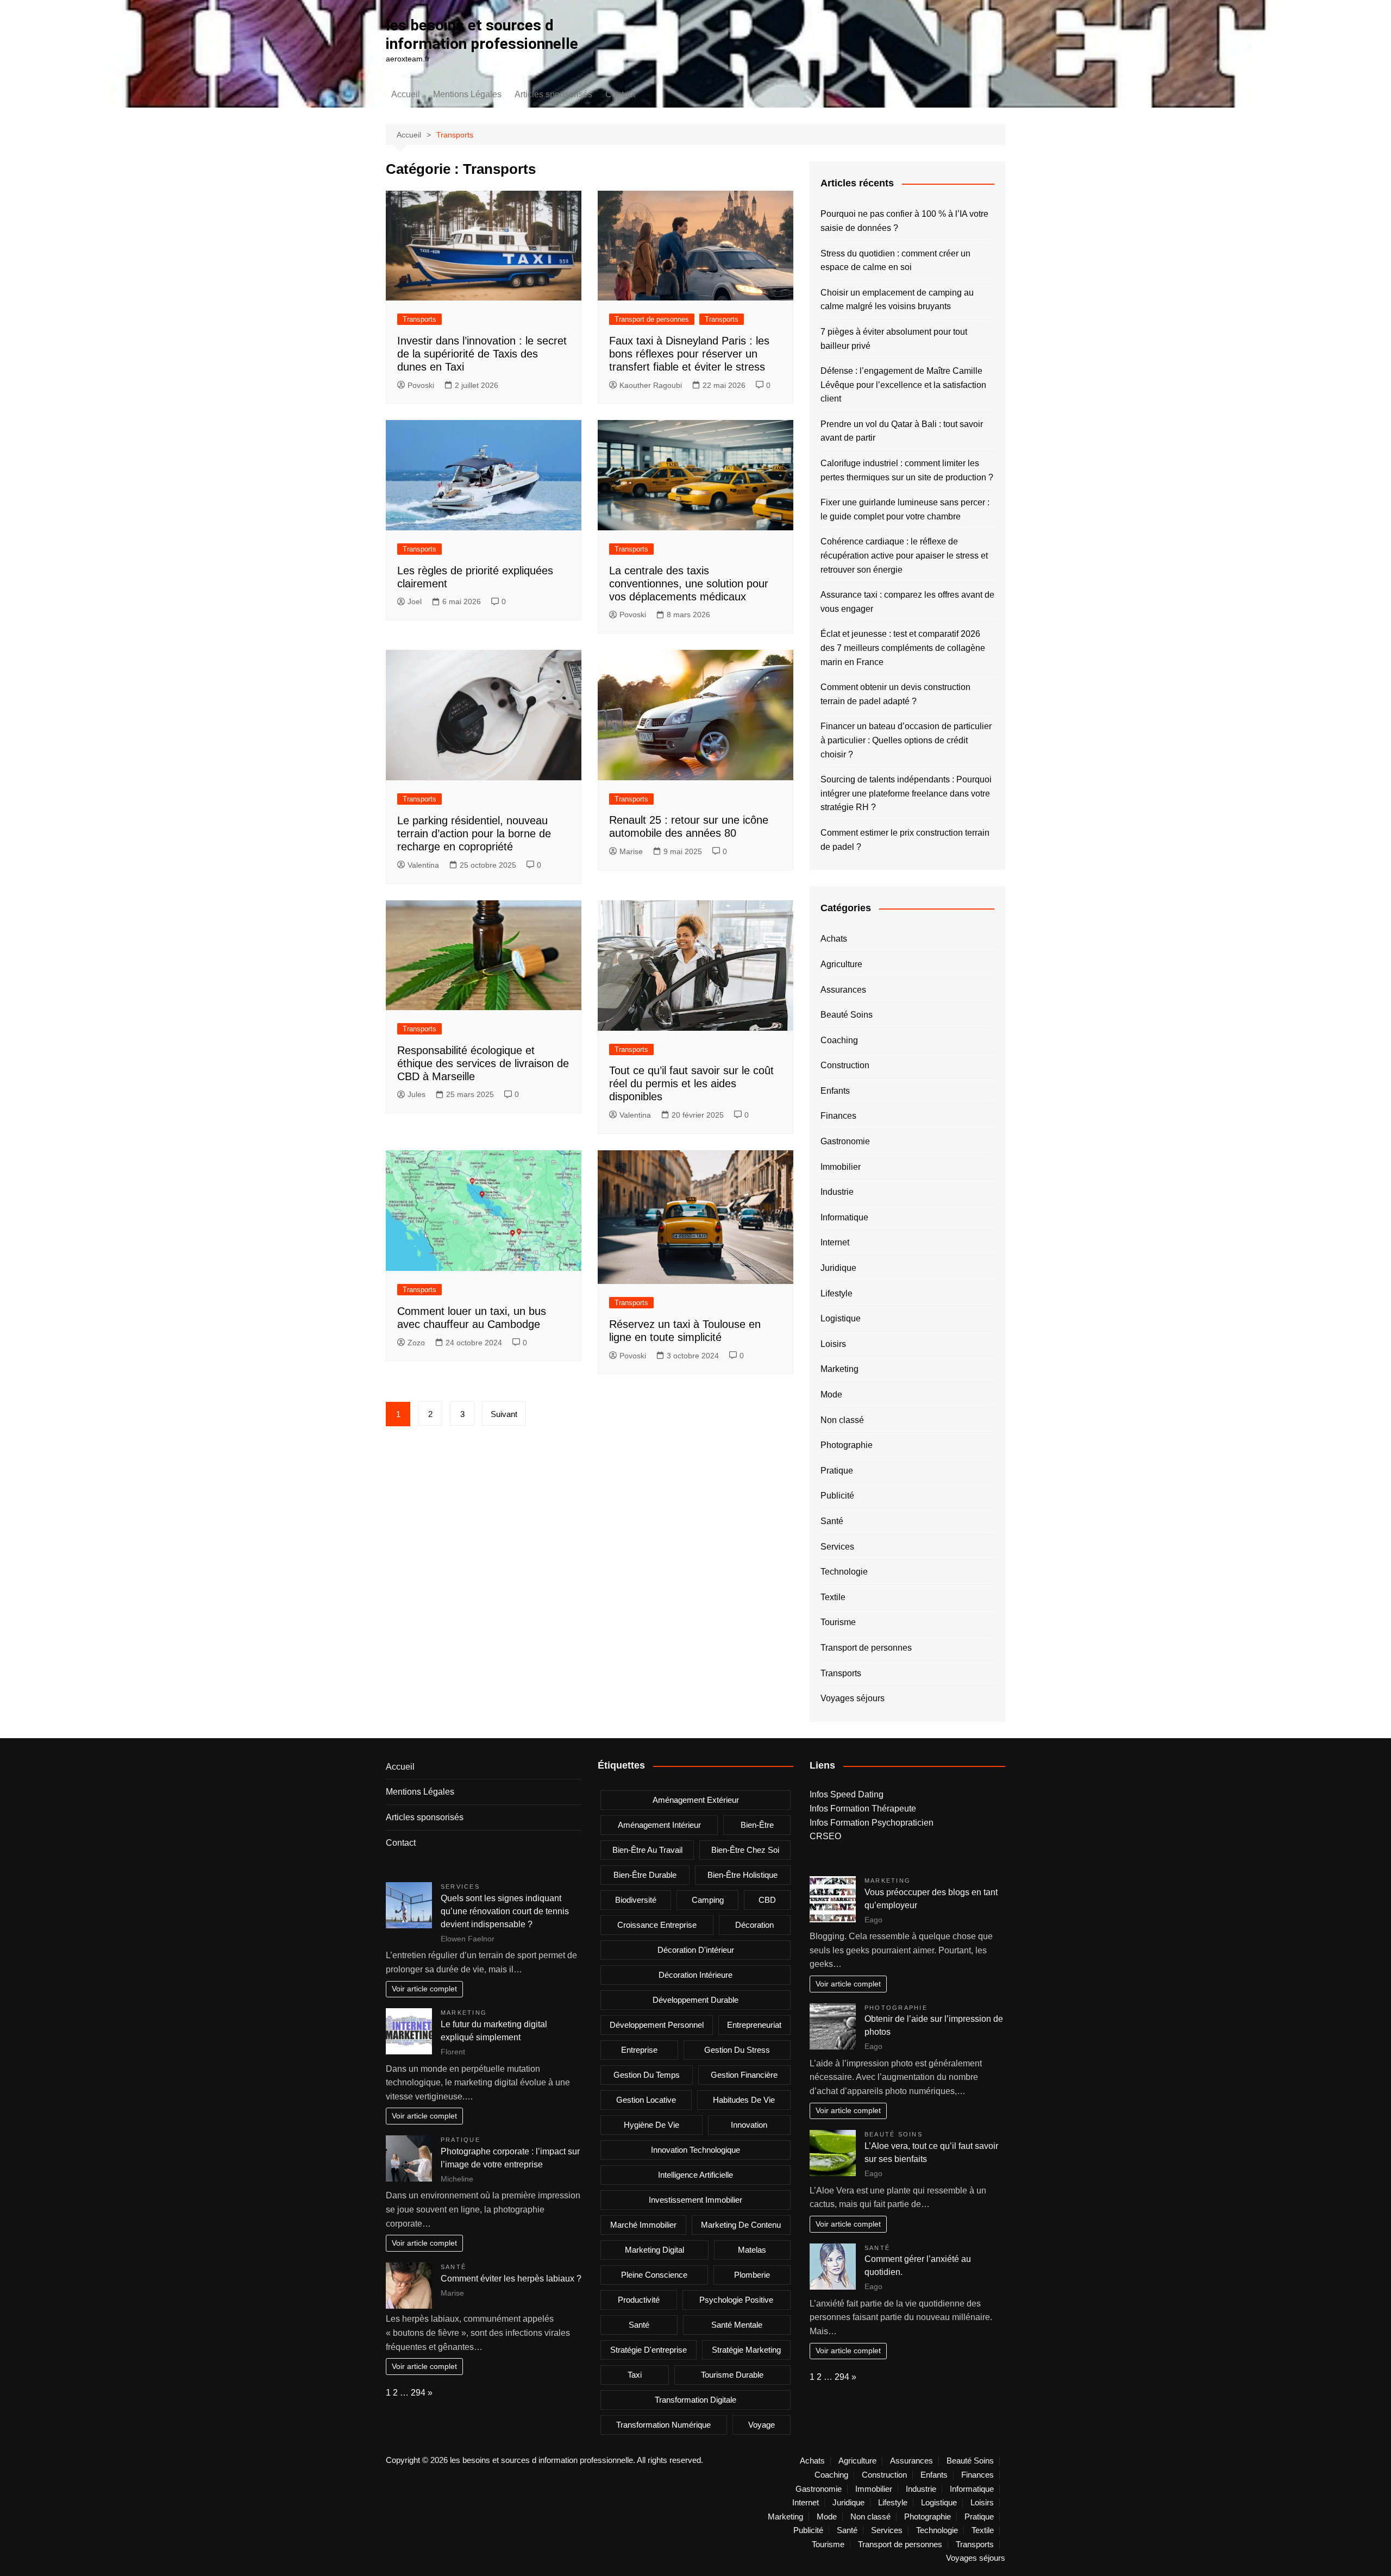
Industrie (837, 1192)
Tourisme (838, 1622)
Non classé (842, 1420)
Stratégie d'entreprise (648, 2350)
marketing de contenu (741, 2225)
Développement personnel (657, 2025)
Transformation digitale (695, 2400)
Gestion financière (744, 2075)
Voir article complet (424, 1989)
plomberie (752, 2275)
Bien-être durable (645, 1875)
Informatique (844, 1217)
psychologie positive (736, 2300)
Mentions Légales (467, 94)
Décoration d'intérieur (696, 1950)
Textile (833, 1597)
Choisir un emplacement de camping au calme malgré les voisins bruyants (897, 300)
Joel (415, 601)
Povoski (421, 385)
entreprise (639, 2050)
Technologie (844, 1572)
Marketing (839, 1369)
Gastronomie (845, 1141)
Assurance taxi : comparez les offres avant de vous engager (907, 602)
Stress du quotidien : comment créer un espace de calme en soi (895, 261)
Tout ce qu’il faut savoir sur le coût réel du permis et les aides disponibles (691, 1083)
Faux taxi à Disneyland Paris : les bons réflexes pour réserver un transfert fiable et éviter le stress (689, 354)
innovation (749, 2125)
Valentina (423, 865)
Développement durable (695, 2000)
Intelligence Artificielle (695, 2175)
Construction (845, 1065)
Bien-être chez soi (745, 1850)
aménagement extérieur (696, 1800)
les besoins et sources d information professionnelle (482, 35)
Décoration (754, 1925)
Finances (838, 1116)
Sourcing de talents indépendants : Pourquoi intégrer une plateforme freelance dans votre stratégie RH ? (906, 793)
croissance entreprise (657, 1925)
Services (837, 1547)
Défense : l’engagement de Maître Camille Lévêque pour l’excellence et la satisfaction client (903, 385)
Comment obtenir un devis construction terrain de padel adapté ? (895, 694)
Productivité (639, 2300)
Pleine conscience (654, 2275)
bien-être (757, 1825)
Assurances (843, 990)
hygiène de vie (651, 2125)
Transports (419, 319)
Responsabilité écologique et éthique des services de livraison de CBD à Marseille (483, 1063)
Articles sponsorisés (553, 94)
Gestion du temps (647, 2075)
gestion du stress (737, 2050)
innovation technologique (695, 2150)
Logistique (841, 1318)
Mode (831, 1394)
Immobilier (841, 1167)
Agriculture (841, 964)
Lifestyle (837, 1293)
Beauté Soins (847, 1015)
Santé (832, 1521)
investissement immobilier (695, 2200)
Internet (835, 1242)
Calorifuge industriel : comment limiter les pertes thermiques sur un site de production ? (907, 470)
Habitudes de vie (744, 2100)
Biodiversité (636, 1900)
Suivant (504, 1414)
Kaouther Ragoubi (651, 385)
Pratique (837, 1471)
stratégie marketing (746, 2350)
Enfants (835, 1091)
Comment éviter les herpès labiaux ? (511, 2279)
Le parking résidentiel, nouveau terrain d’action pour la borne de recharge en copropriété (474, 833)
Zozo (416, 1343)
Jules (416, 1094)
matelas (752, 2250)
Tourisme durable (732, 2375)
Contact (620, 94)
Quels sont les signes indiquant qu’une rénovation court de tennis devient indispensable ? (505, 1911)
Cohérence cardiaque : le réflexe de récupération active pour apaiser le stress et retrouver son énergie (904, 555)
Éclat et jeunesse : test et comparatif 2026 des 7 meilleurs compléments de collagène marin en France (903, 648)
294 (418, 2393)
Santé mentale (737, 2325)
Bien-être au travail (647, 1850)
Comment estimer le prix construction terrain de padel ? (905, 840)
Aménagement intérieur (659, 1825)
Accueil (406, 94)
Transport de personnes (652, 319)
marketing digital (654, 2250)
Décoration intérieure (695, 1975)
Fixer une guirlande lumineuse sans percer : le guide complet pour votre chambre (905, 509)
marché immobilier (643, 2225)
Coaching (839, 1040)
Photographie (847, 1445)
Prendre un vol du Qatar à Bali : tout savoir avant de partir (902, 431)
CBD (767, 1900)
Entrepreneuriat (754, 2025)
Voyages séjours (853, 1698)
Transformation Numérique (663, 2425)
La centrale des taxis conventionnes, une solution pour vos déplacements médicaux (689, 584)
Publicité (837, 1496)
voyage (762, 2425)
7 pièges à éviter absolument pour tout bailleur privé (894, 339)
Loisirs (833, 1344)
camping (708, 1900)
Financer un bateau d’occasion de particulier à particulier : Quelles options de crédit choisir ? (906, 740)
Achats (834, 939)
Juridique (838, 1268)
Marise (631, 851)
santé (639, 2325)
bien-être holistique (743, 1875)
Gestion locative (646, 2100)
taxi (635, 2375)
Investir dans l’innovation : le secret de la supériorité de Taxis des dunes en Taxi (482, 354)
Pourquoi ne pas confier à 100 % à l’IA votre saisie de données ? (904, 221)
